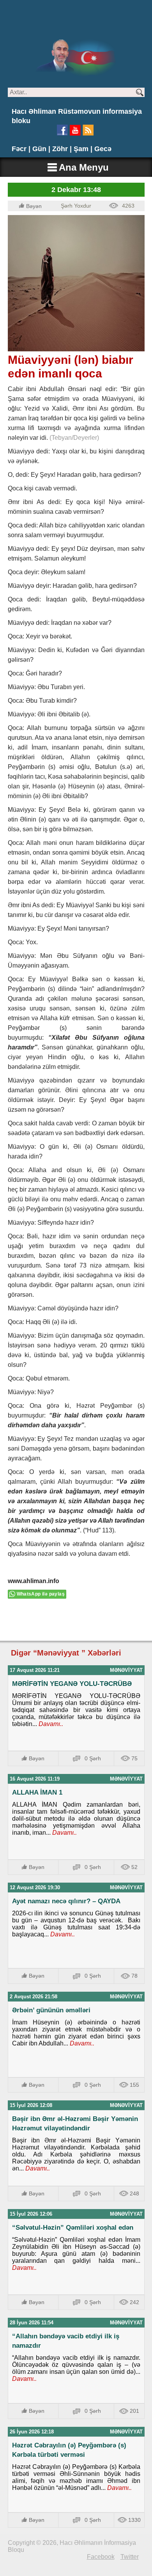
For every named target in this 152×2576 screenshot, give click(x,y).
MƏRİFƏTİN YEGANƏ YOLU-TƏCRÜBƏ (72, 1684)
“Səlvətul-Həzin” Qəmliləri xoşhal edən (73, 2228)
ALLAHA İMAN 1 (37, 1792)
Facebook (101, 2557)
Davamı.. (50, 1724)
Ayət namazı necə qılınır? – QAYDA (66, 1901)
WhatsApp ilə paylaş (41, 1594)
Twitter (130, 2557)
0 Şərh (93, 1758)
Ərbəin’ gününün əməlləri (51, 2010)
